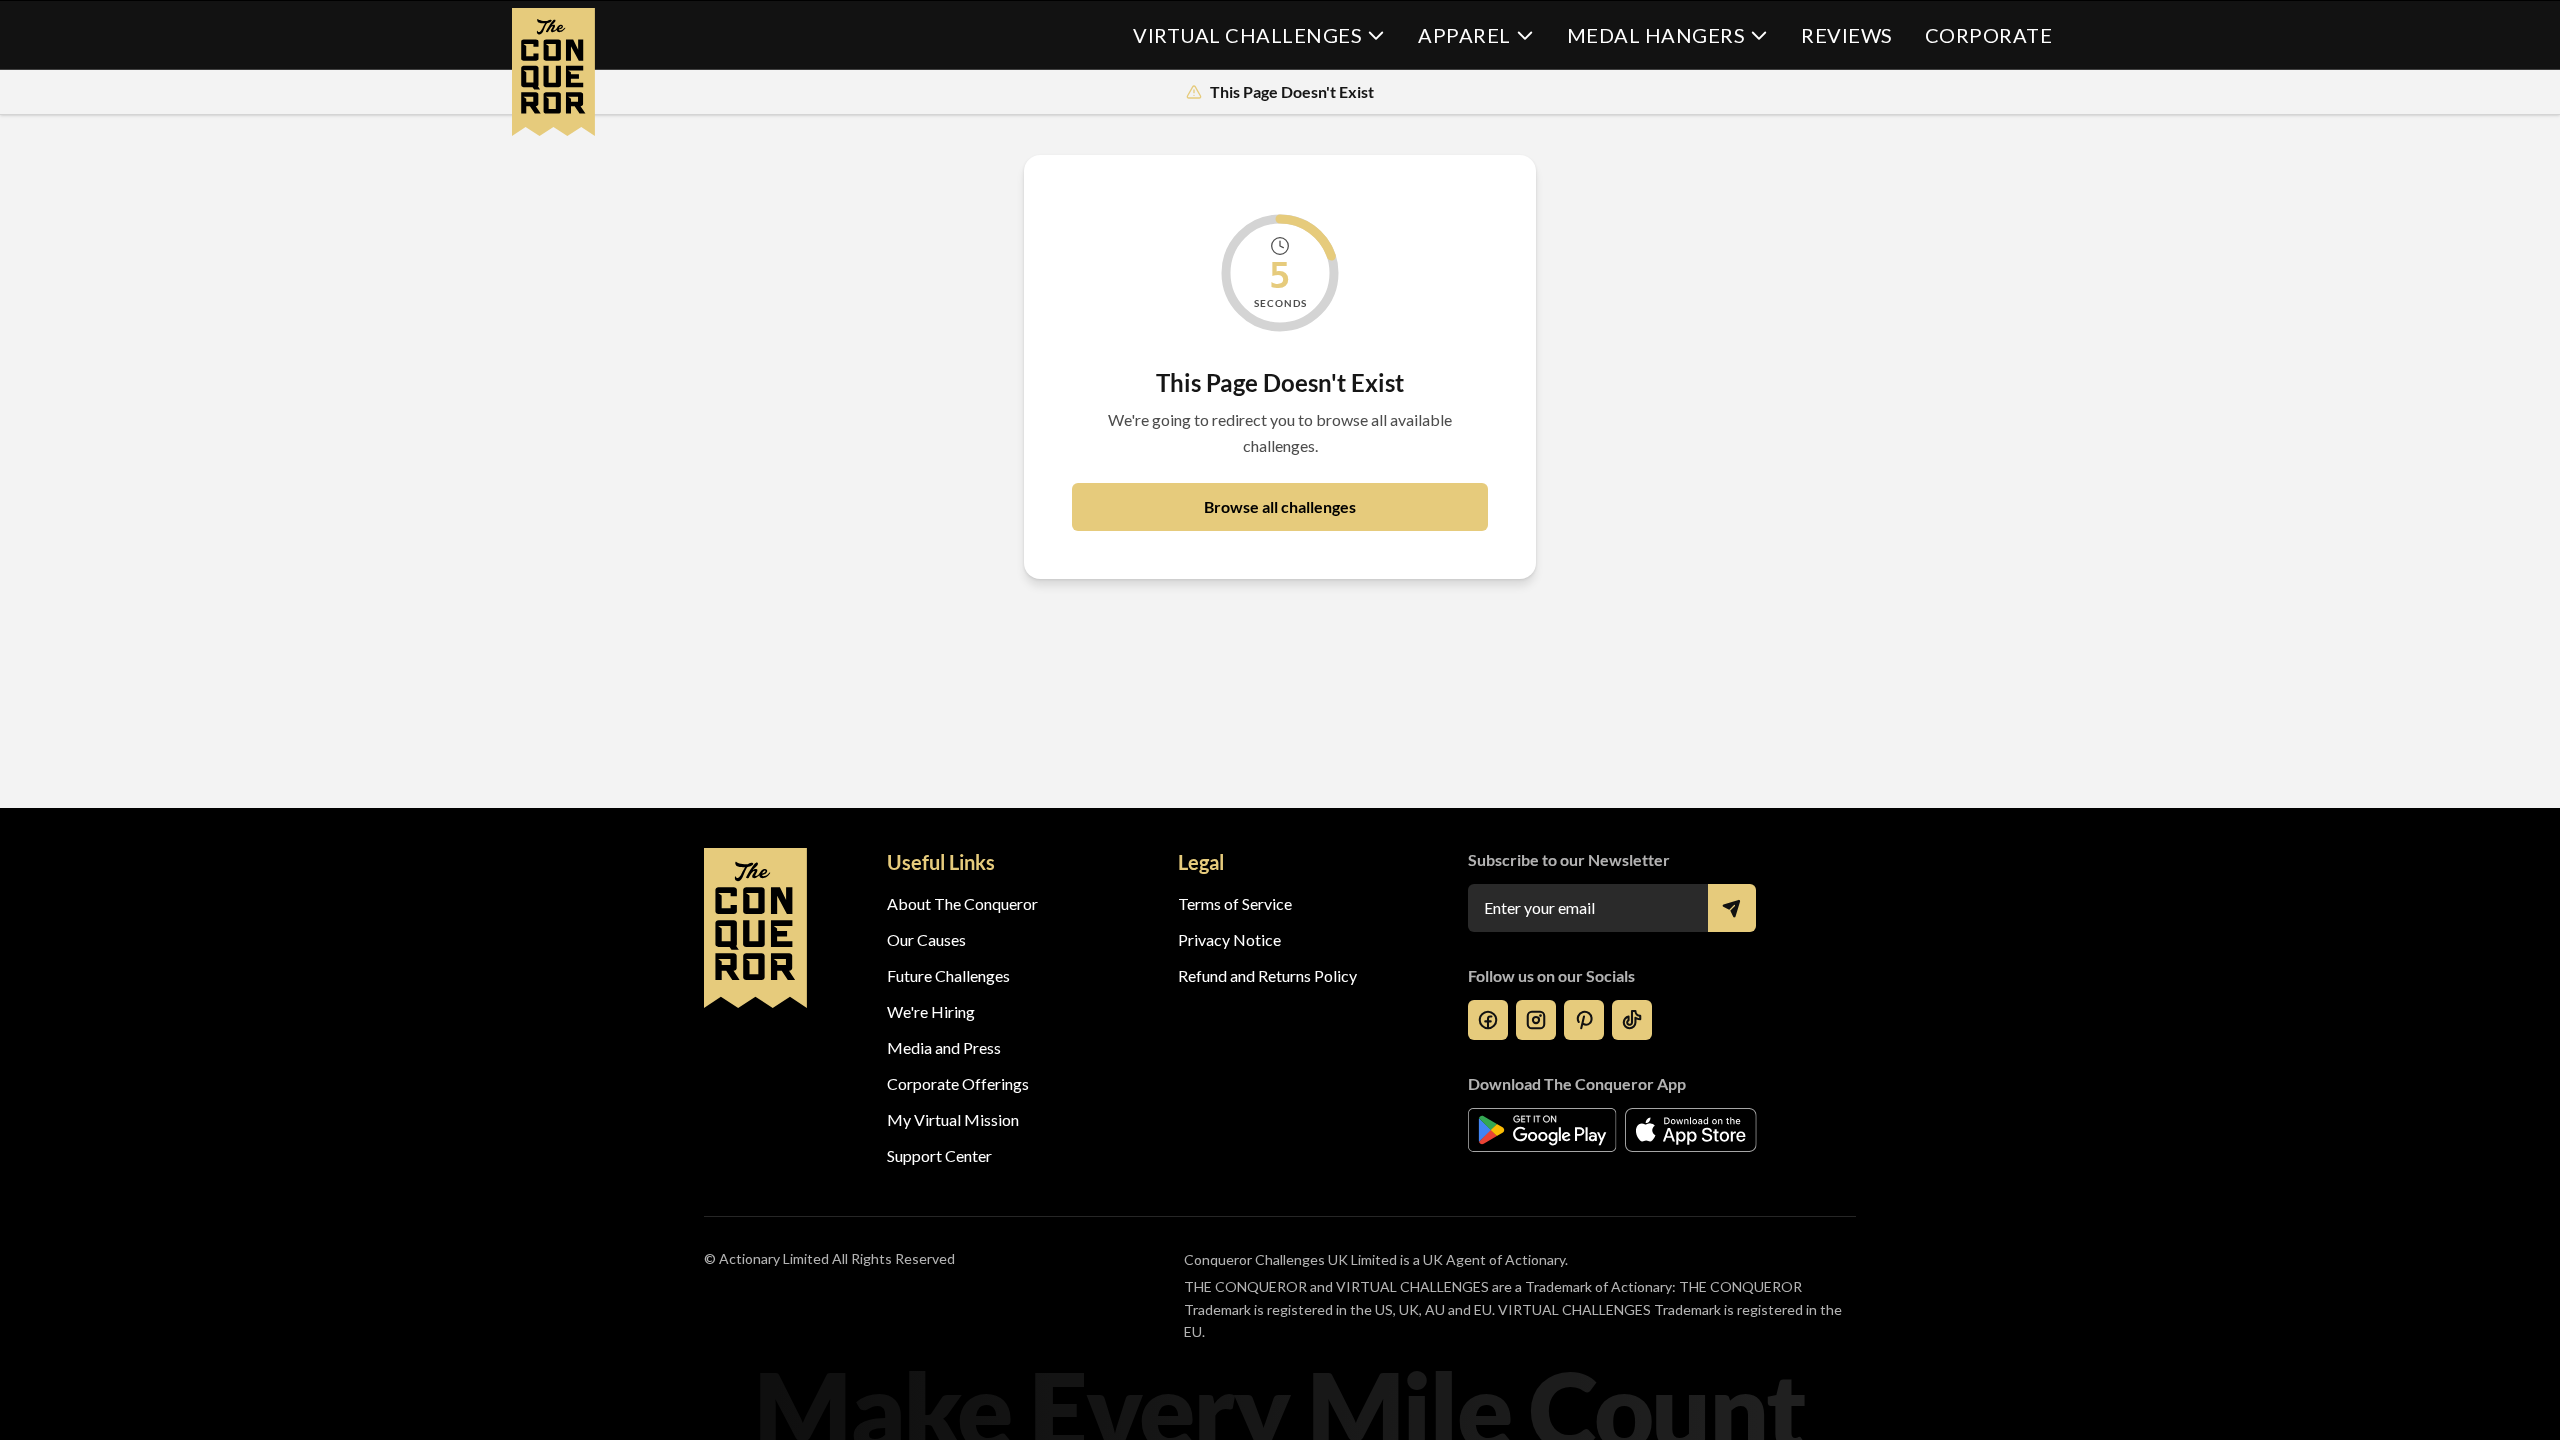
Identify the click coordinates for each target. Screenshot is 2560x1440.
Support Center (939, 1155)
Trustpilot (1212, 1155)
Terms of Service (1235, 903)
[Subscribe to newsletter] (1732, 908)
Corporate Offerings (958, 1083)
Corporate (1989, 35)
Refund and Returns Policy (1267, 975)
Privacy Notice (1229, 939)
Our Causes (926, 939)
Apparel (1464, 35)
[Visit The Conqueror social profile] (1488, 1020)
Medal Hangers (1656, 35)
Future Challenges (948, 975)
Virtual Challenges (1247, 35)
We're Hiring (931, 1011)
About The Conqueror (962, 903)
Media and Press (944, 1047)
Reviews (1847, 35)
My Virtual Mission (953, 1119)
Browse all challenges (1280, 506)
